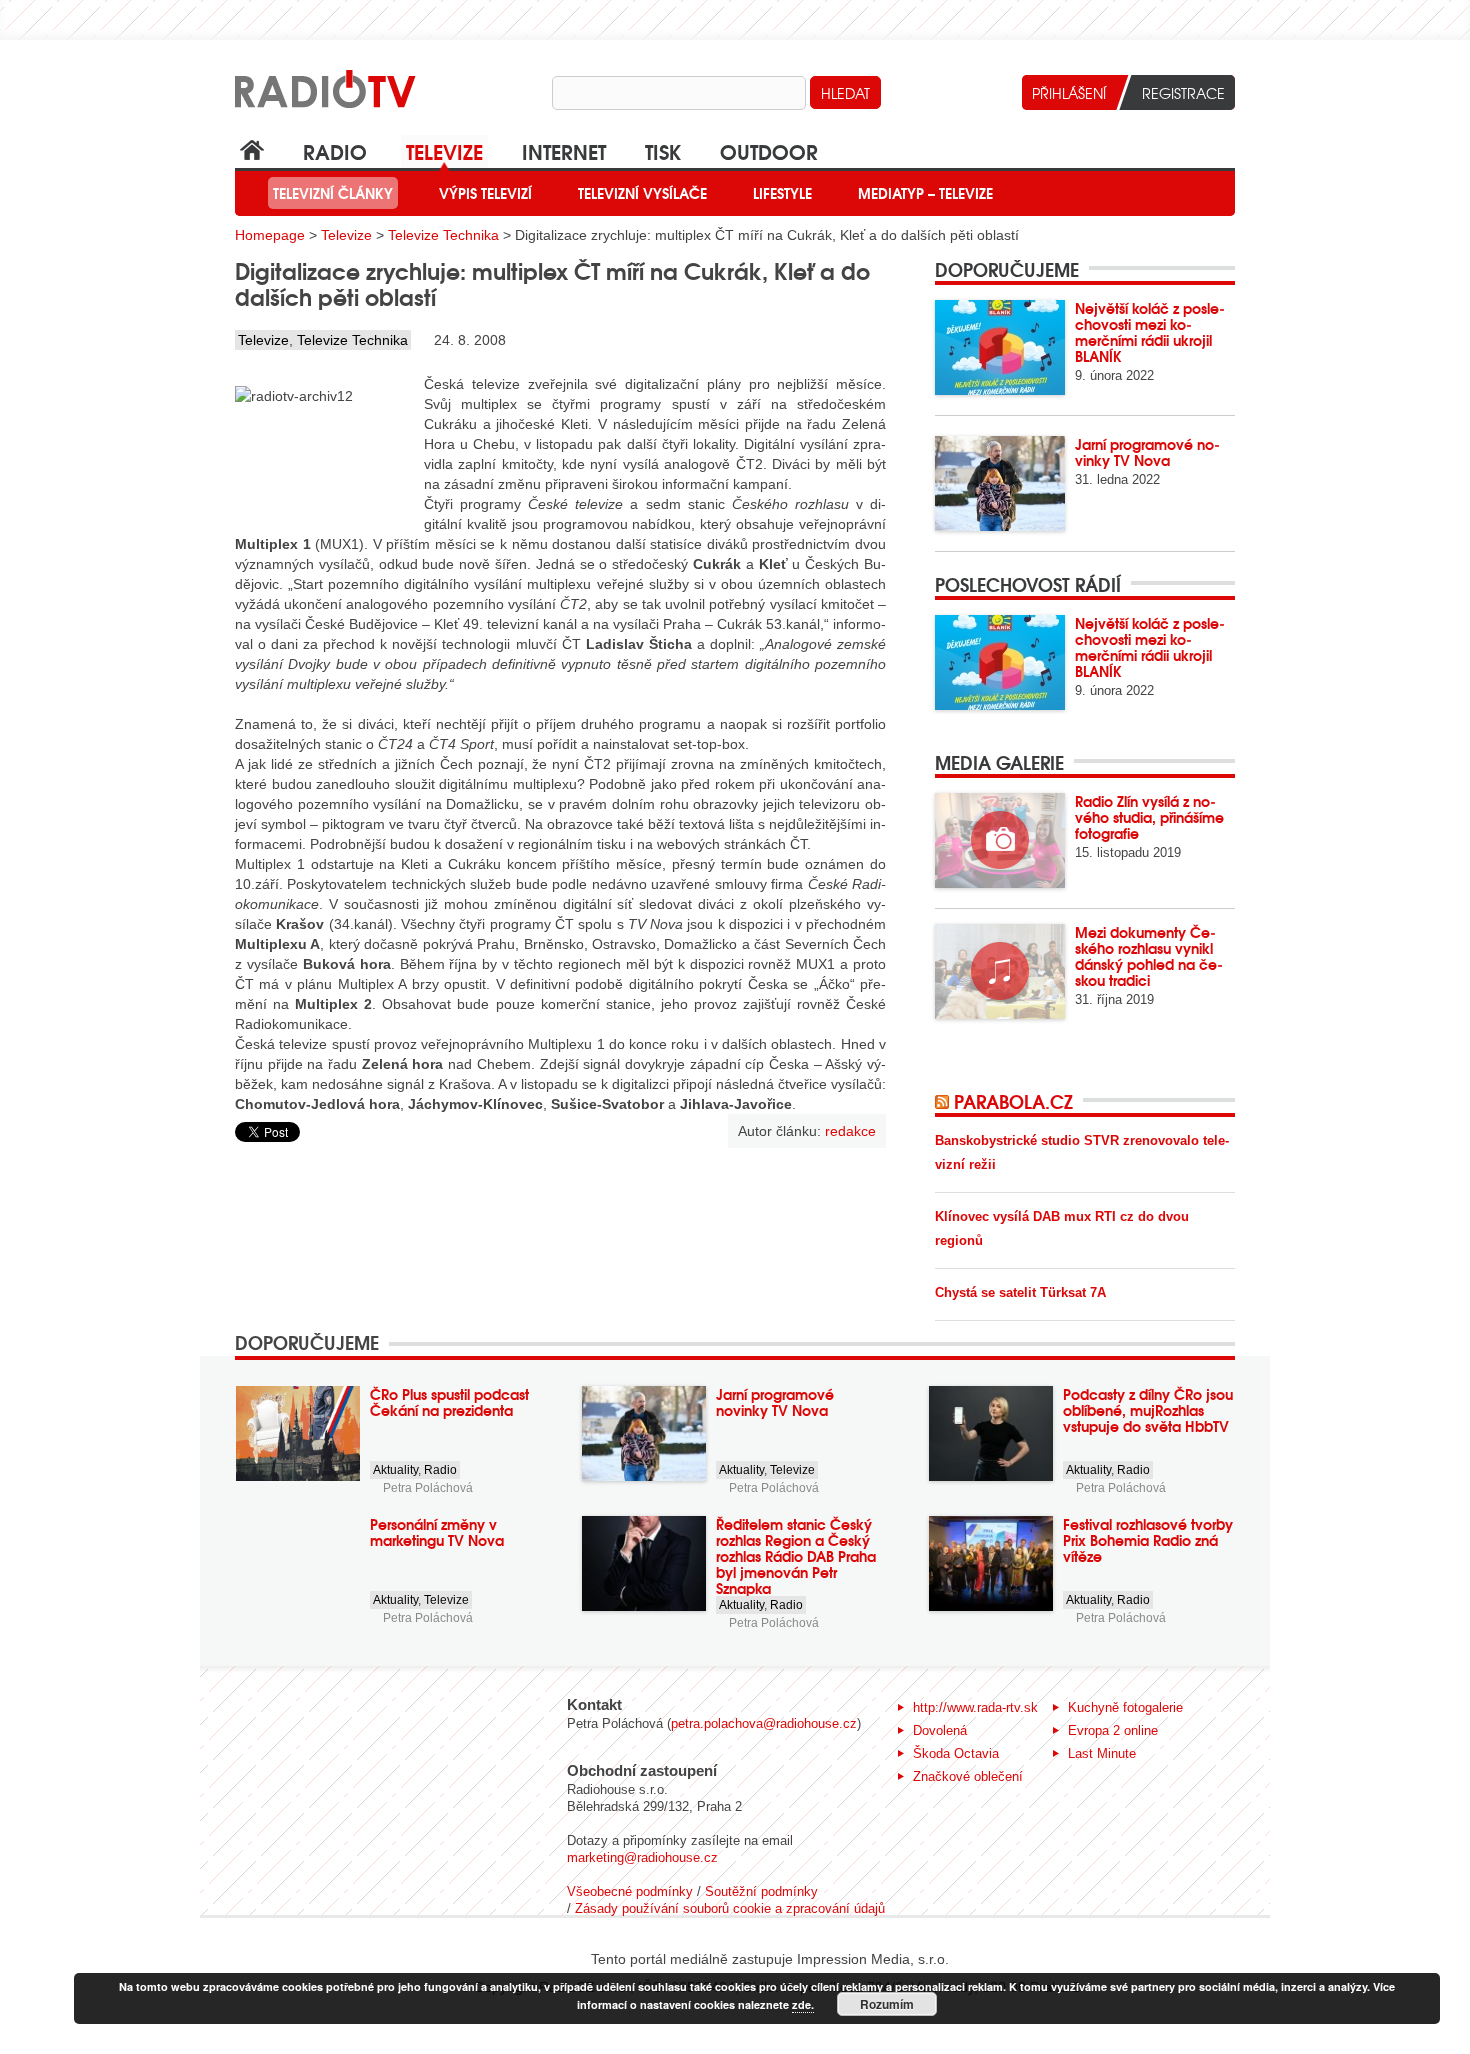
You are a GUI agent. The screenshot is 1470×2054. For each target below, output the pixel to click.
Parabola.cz (1013, 1101)
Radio (335, 150)
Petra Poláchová (428, 1488)
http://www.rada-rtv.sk (975, 1707)
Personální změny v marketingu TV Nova (437, 1532)
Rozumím (887, 2004)
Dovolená (940, 1730)
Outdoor (769, 150)
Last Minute (1102, 1753)
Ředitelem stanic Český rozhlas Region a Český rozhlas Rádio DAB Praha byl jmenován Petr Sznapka (796, 1556)
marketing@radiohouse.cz (642, 1857)
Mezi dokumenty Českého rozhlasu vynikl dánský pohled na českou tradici (1149, 956)
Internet (564, 150)
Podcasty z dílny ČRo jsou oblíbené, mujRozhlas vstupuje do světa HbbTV (1148, 1410)
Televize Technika (443, 235)
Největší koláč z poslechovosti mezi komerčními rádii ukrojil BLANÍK (1150, 332)
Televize (444, 150)
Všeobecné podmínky (630, 1891)
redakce (850, 1131)
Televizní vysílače (642, 193)
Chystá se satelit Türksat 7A (1020, 1292)
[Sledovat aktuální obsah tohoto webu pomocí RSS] (944, 1101)
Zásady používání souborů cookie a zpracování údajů (730, 1908)
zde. (803, 2004)
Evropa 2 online (1113, 1730)
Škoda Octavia (956, 1753)
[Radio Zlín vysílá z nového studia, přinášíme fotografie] (1000, 840)
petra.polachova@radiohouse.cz (764, 1723)
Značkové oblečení (968, 1776)
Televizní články (333, 193)
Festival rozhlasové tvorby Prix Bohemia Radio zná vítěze (1148, 1540)
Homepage (270, 235)
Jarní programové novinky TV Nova (1147, 452)
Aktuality (395, 1470)
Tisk (663, 150)
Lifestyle (782, 193)
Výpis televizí (485, 193)
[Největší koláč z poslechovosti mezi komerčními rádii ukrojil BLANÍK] (1000, 347)
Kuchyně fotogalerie (1125, 1707)
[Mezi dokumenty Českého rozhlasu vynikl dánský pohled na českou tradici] (1000, 971)
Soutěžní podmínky (761, 1891)
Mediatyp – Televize (925, 193)
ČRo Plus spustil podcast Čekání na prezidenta (449, 1402)
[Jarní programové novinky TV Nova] (1000, 483)
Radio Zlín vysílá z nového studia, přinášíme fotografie (1149, 817)
